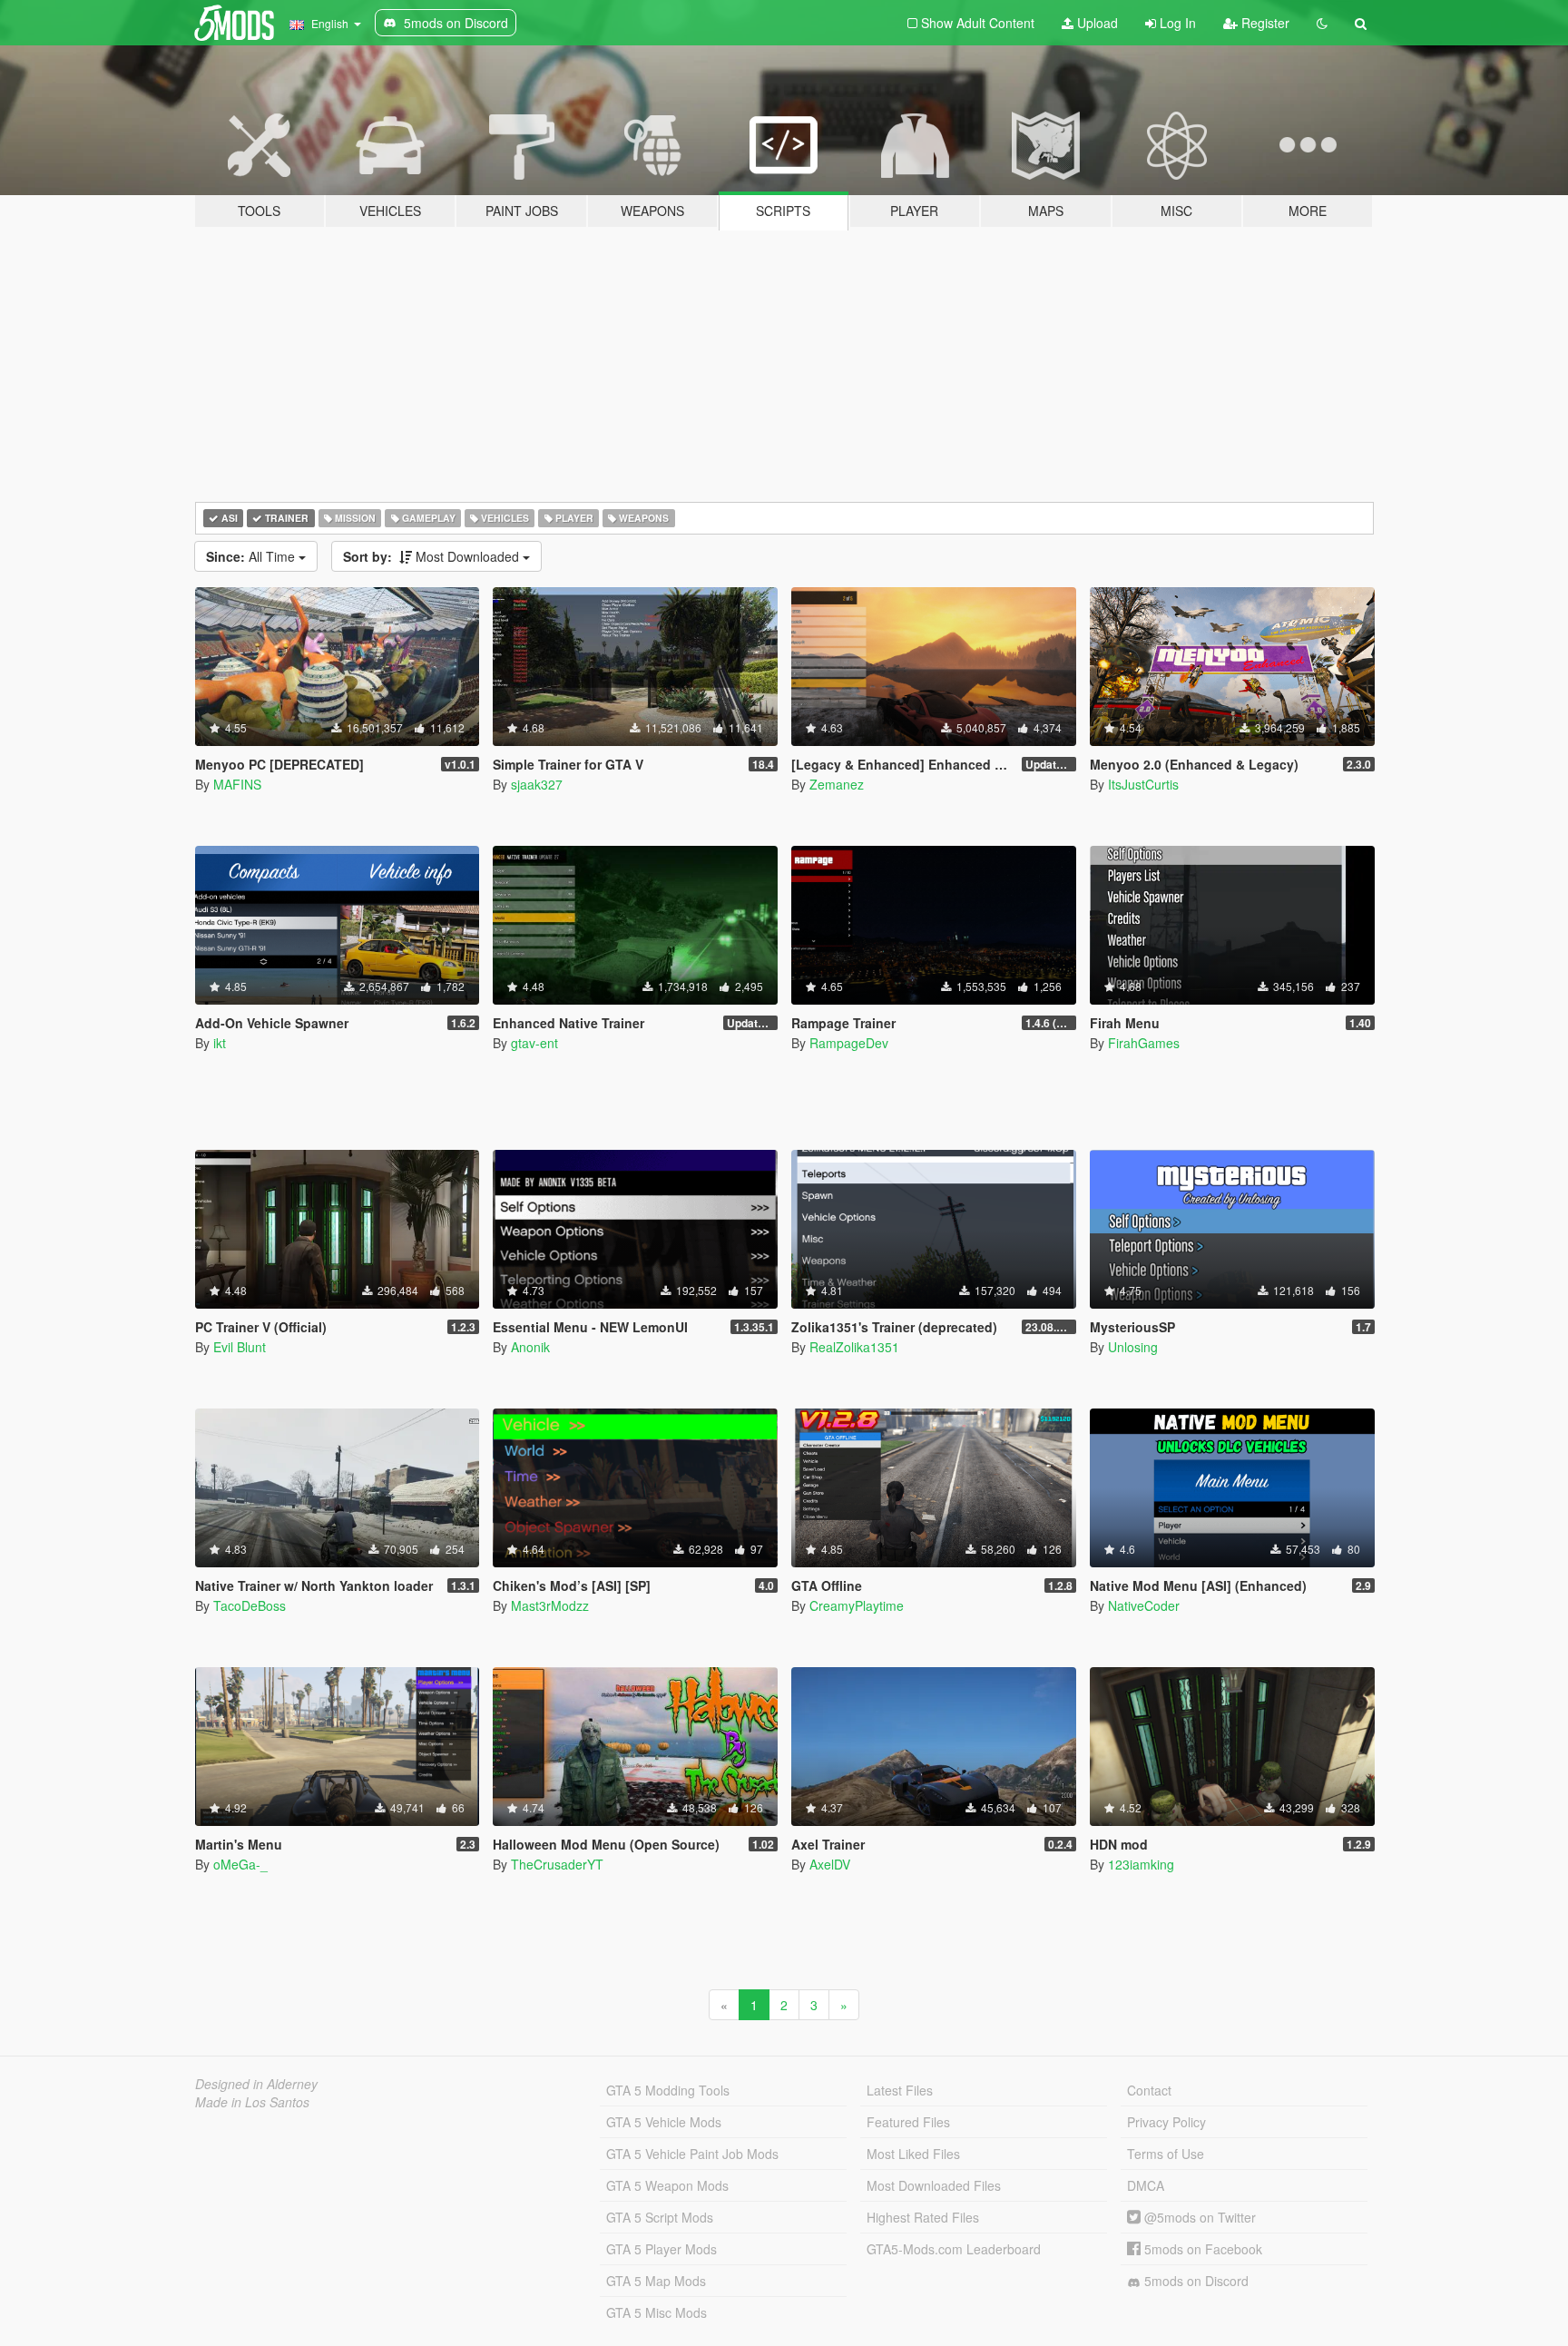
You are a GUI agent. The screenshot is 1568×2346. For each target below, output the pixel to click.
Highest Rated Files (923, 2217)
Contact (1149, 2090)
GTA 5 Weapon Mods (667, 2185)
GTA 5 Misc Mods (657, 2312)
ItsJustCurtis (1143, 784)
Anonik (530, 1347)
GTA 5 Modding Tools (668, 2090)
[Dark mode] (1322, 23)
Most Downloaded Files (934, 2185)
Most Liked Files (913, 2154)
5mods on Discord (1195, 2281)
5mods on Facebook (1201, 2249)
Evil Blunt (240, 1347)
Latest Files (900, 2090)
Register (1264, 23)
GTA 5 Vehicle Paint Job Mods (692, 2154)
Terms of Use (1166, 2154)
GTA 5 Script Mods (660, 2217)
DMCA (1146, 2185)
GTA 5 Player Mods (661, 2249)
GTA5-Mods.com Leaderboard (954, 2249)
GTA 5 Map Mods (656, 2281)
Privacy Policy (1166, 2122)
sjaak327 (537, 784)
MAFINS (237, 784)
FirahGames (1144, 1043)
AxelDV (830, 1864)
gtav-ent (534, 1043)
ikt (220, 1043)
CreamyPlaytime (857, 1605)
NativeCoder (1144, 1605)
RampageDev (849, 1043)
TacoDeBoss (250, 1605)
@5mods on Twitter (1198, 2217)
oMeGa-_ (240, 1864)
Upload (1096, 23)
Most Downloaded (433, 556)
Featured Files (908, 2122)
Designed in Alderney (256, 2084)
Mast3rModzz (550, 1605)
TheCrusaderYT (557, 1864)
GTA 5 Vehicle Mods (664, 2122)
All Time (252, 556)
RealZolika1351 (854, 1347)
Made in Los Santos (252, 2102)
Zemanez (837, 784)
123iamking (1141, 1864)
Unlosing (1133, 1347)
